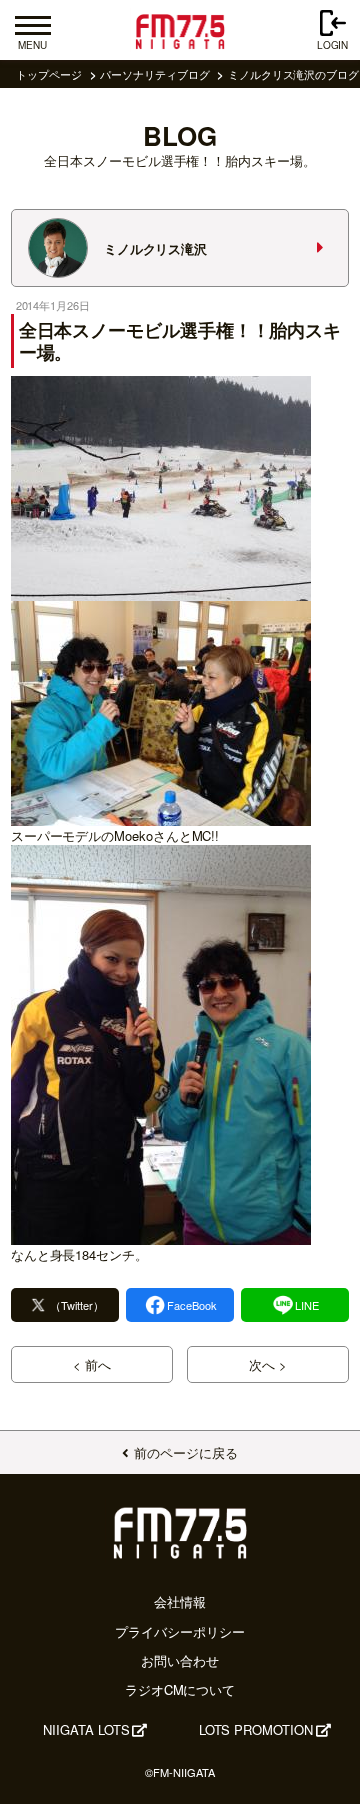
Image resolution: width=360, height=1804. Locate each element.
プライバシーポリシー (179, 1631)
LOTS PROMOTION (256, 1729)
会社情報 (180, 1601)
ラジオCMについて (180, 1689)
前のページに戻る (185, 1452)
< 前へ (92, 1364)
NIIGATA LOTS (86, 1729)
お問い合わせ (180, 1660)
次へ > (268, 1364)
